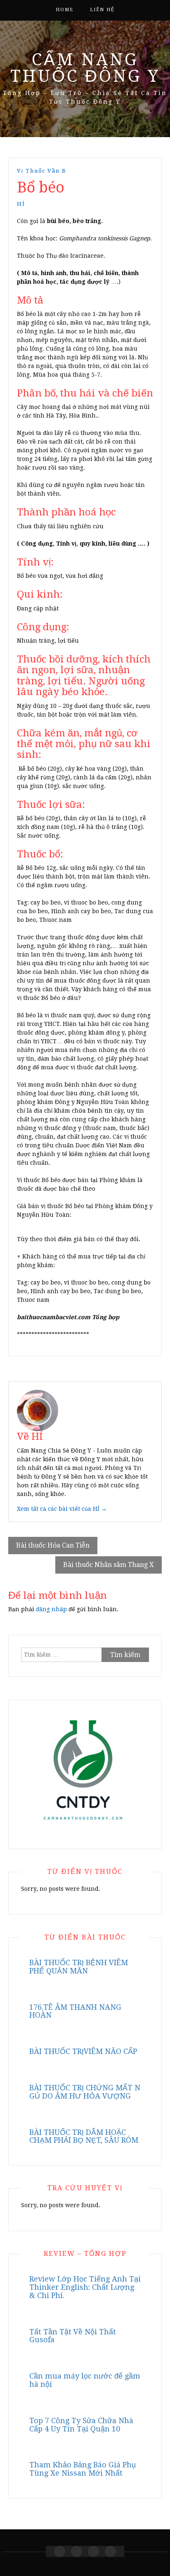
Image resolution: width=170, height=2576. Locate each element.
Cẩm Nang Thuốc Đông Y (85, 68)
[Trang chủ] (60, 2551)
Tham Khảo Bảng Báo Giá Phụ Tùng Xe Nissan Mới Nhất (83, 2469)
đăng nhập (51, 1609)
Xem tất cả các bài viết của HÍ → (62, 1509)
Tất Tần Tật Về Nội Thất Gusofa (73, 2336)
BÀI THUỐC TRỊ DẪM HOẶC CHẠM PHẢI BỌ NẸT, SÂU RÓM (84, 2136)
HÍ (21, 204)
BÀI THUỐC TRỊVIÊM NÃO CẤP (83, 2051)
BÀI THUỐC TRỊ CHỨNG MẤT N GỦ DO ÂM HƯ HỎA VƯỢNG (85, 2092)
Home (65, 10)
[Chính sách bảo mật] (110, 2551)
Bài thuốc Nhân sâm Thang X (109, 1565)
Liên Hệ (102, 10)
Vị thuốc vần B (42, 171)
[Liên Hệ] (93, 2551)
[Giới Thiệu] (77, 2551)
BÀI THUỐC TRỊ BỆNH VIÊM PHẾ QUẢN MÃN (79, 1967)
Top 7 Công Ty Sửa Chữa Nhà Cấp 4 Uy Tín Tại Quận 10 (81, 2425)
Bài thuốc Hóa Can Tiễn (53, 1545)
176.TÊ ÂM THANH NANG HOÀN (75, 2011)
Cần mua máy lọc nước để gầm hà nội (85, 2380)
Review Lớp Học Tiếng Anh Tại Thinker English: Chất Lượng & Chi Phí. (85, 2287)
